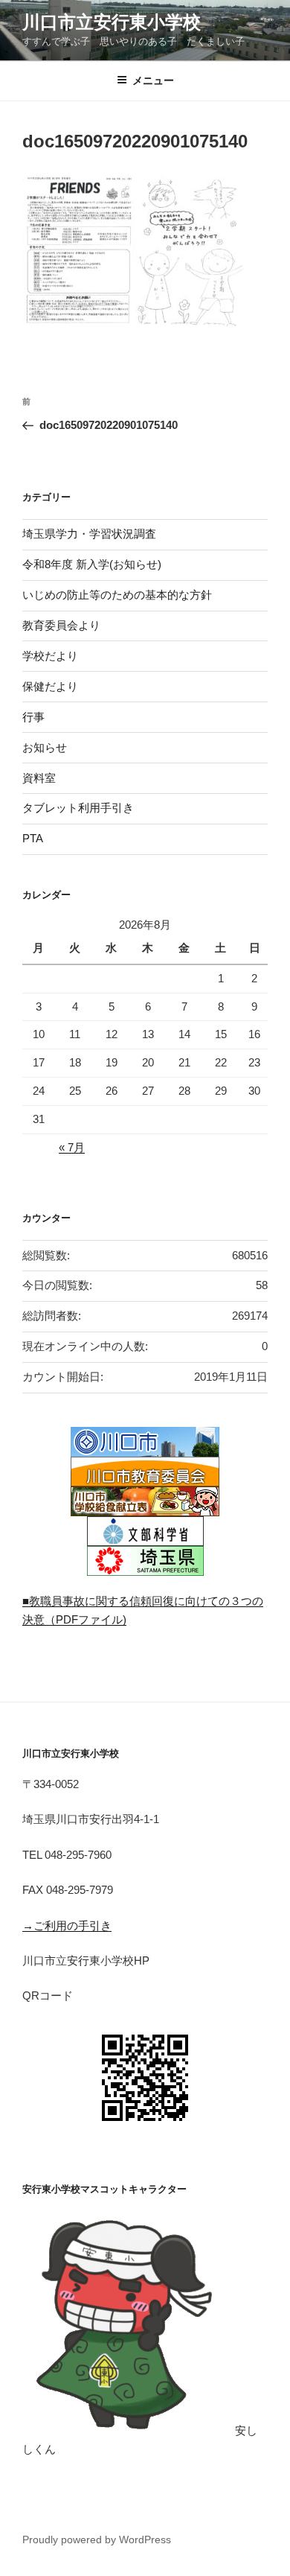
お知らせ (45, 747)
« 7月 (72, 1147)
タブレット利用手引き (78, 808)
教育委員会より (61, 625)
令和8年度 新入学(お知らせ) (92, 564)
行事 (33, 717)
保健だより (50, 686)
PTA (33, 838)
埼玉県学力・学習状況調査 (89, 534)
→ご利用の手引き (67, 1925)
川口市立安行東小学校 (112, 22)
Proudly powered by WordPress (97, 2540)
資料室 (39, 778)
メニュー (153, 80)
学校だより (50, 656)
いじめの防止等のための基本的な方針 (117, 595)
